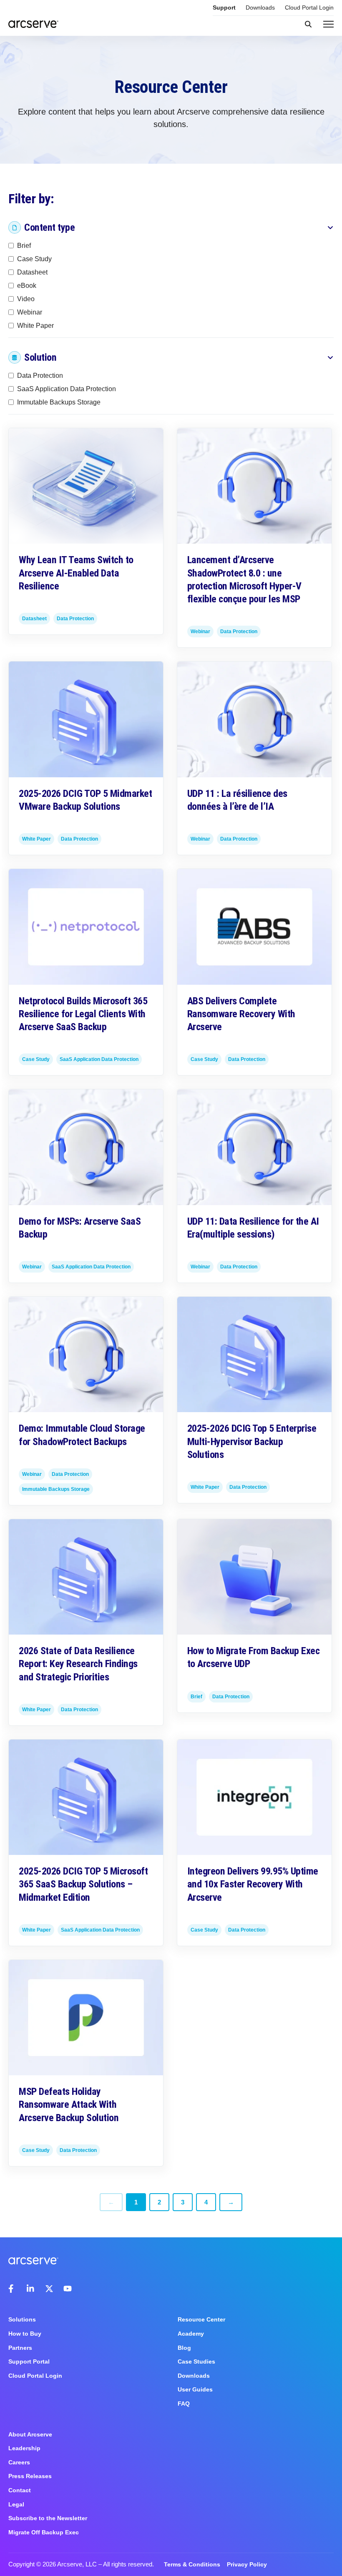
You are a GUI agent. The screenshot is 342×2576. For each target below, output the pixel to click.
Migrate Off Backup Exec (44, 2532)
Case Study (34, 258)
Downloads (260, 7)
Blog (184, 2348)
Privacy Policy (247, 2564)
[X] (49, 2289)
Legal (16, 2504)
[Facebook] (13, 2289)
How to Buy (25, 2334)
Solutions (22, 2319)
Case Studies (196, 2361)
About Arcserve (30, 2434)
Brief (24, 245)
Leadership (24, 2448)
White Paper (35, 325)
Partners (20, 2348)
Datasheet (32, 272)
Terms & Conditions (192, 2564)
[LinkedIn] (31, 2289)
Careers (19, 2462)
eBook (27, 285)
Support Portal (29, 2361)
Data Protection (40, 376)
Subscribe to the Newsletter (48, 2518)
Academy (191, 2334)
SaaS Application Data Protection (67, 389)
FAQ (184, 2404)
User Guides (195, 2389)
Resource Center (201, 2319)
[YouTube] (68, 2289)
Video (26, 298)
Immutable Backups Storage (59, 402)
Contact (20, 2490)
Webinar (30, 312)
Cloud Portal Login (309, 7)
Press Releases (30, 2476)
